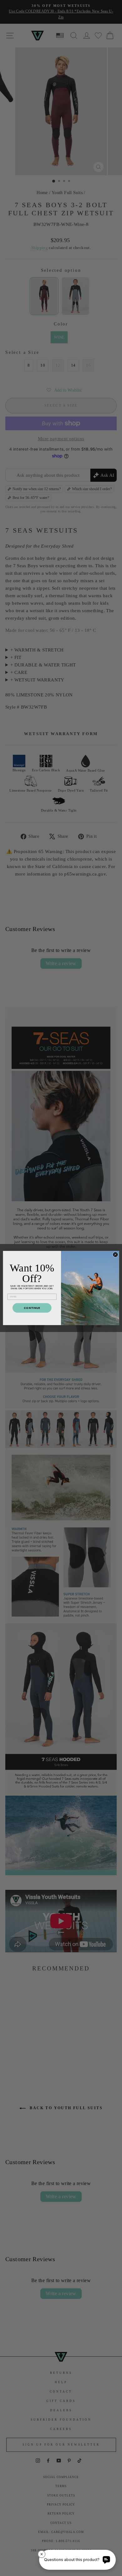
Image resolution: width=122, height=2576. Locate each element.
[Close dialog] (115, 1255)
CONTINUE (32, 1308)
